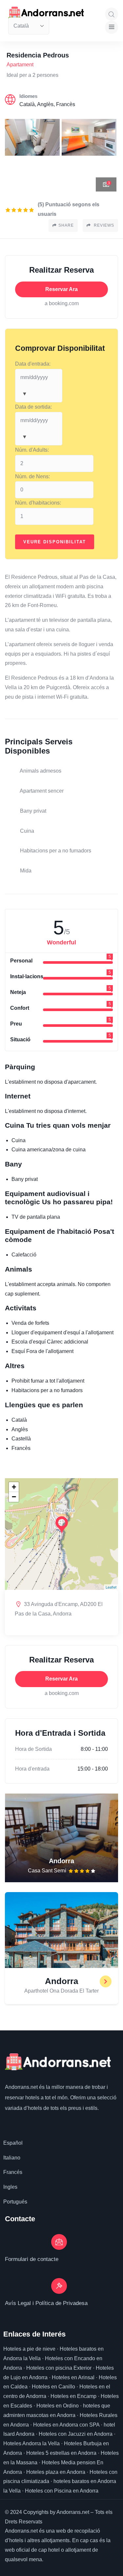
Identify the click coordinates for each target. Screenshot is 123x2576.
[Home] (58, 2062)
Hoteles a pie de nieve (29, 2349)
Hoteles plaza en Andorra (56, 2472)
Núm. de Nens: (32, 476)
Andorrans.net (21, 2087)
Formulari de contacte (32, 2259)
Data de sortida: (33, 407)
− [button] (14, 1497)
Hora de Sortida (33, 1749)
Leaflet (111, 1587)
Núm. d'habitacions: (38, 503)
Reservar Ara (61, 289)
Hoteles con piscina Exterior (59, 2368)
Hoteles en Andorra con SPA (66, 2425)
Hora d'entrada (32, 1769)
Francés (13, 2172)
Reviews (103, 225)
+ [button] (14, 1487)
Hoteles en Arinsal (73, 2377)
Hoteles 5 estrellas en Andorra (61, 2453)
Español (13, 2143)
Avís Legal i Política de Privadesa (46, 2303)
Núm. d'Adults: (32, 450)
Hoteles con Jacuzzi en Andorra (76, 2434)
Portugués (15, 2202)
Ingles (10, 2187)
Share (66, 225)
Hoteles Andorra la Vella (31, 2443)
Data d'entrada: (33, 364)
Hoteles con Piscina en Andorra (62, 2491)
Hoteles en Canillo (53, 2387)
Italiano (12, 2158)
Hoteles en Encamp (73, 2396)
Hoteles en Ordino (58, 2406)
